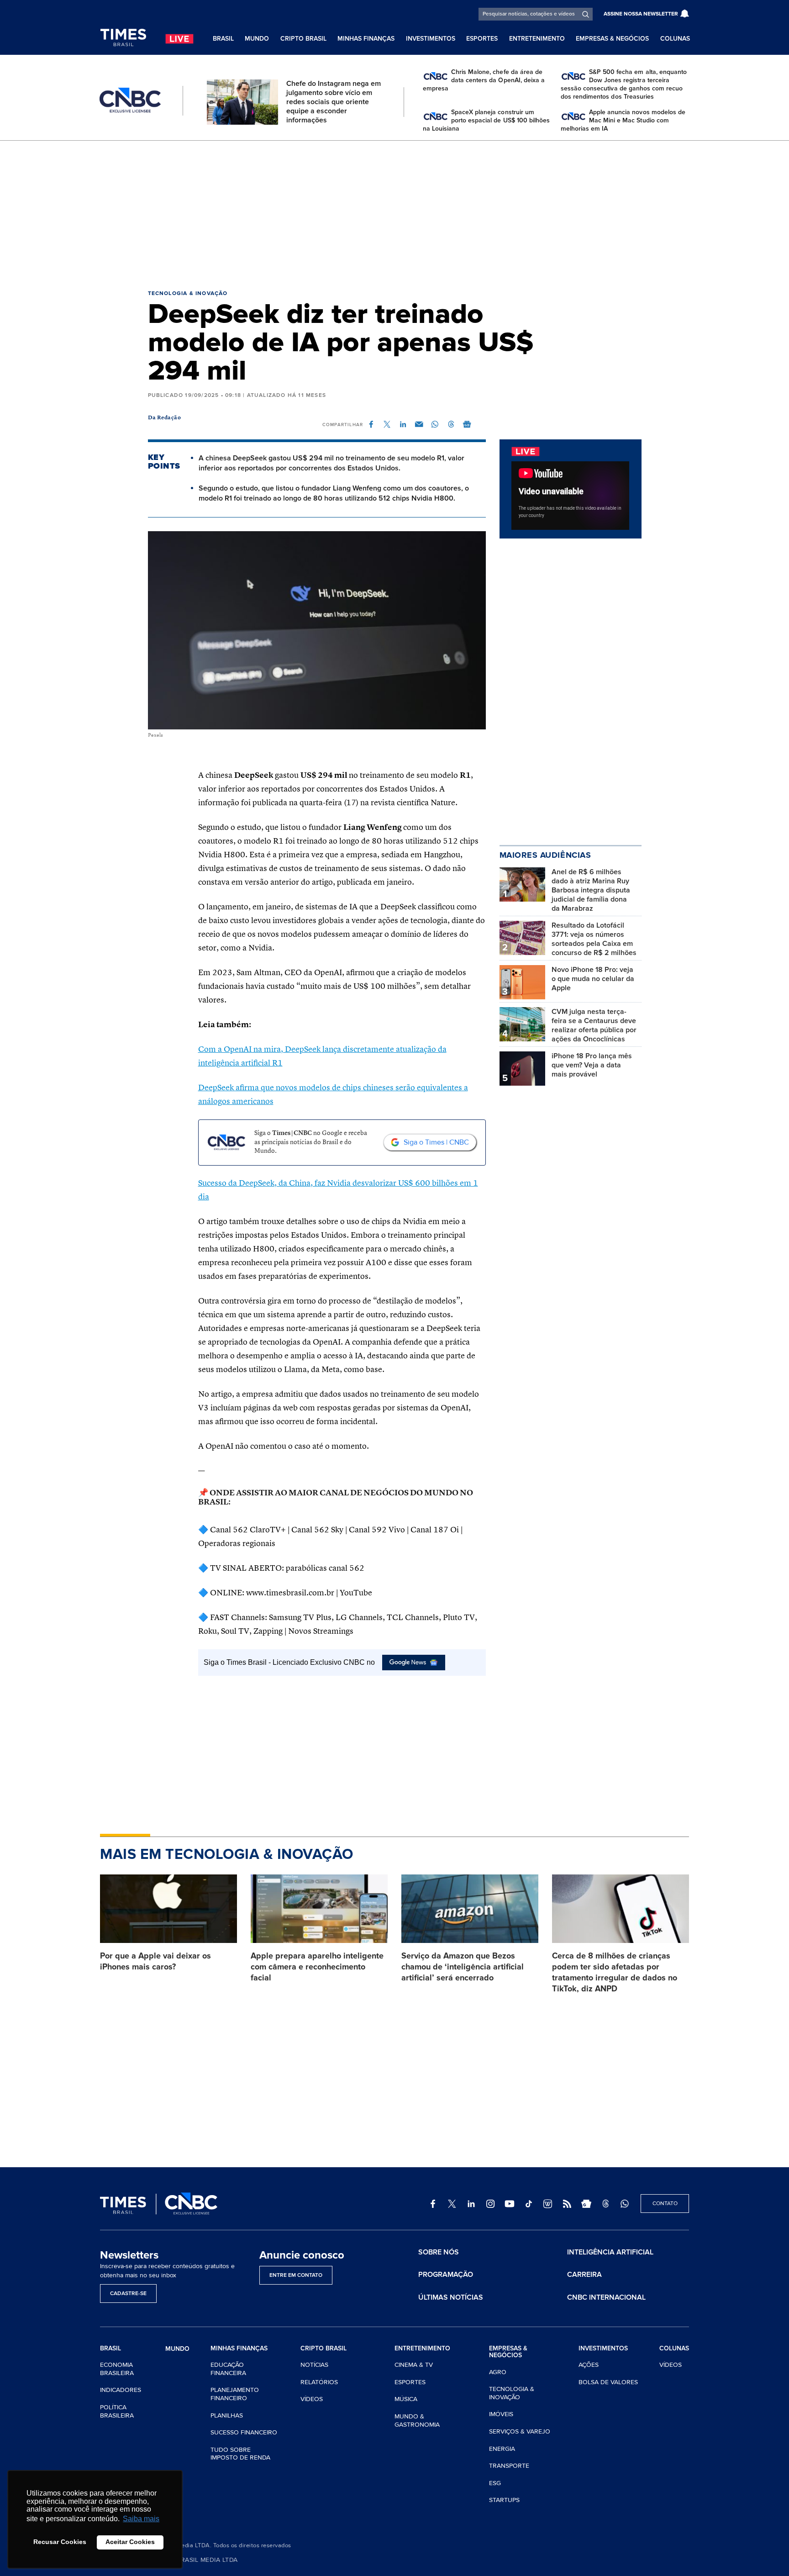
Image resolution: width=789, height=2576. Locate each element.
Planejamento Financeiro (235, 2394)
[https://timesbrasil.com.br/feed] (567, 2204)
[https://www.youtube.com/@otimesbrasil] (510, 2204)
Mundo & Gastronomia (417, 2420)
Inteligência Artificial (610, 2252)
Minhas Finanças (366, 39)
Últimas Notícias (451, 2297)
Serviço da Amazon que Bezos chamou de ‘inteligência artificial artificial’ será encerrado (463, 1967)
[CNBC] (130, 100)
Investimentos (431, 39)
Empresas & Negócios (612, 39)
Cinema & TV (414, 2365)
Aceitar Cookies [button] (130, 2542)
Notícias (314, 2365)
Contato (665, 2204)
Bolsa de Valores (608, 2382)
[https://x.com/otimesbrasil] (452, 2204)
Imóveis (501, 2414)
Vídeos (312, 2399)
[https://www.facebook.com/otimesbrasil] (433, 2204)
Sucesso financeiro (244, 2432)
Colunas (675, 39)
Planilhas (227, 2415)
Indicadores (121, 2390)
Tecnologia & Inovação (188, 293)
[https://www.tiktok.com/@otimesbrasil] (529, 2204)
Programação (446, 2275)
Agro (498, 2372)
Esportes (482, 39)
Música (406, 2399)
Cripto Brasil (303, 39)
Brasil (223, 39)
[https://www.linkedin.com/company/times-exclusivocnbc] (471, 2204)
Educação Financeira (228, 2369)
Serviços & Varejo (520, 2431)
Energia (502, 2449)
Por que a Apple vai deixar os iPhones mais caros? (155, 1961)
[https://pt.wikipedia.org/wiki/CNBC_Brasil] (548, 2204)
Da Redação (165, 418)
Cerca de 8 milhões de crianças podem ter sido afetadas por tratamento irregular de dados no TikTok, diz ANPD (615, 1972)
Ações (589, 2365)
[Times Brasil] (123, 38)
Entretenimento (537, 39)
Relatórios (319, 2382)
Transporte (509, 2466)
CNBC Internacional (606, 2297)
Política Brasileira (117, 2411)
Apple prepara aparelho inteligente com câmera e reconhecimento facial (317, 1967)
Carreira (584, 2275)
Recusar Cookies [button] (60, 2542)
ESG (495, 2483)
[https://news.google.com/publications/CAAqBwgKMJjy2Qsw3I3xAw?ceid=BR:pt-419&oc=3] (586, 2204)
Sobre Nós (439, 2252)
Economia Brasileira (117, 2369)
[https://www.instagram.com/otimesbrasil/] (490, 2204)
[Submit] (586, 14)
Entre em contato (296, 2275)
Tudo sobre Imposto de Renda (240, 2454)
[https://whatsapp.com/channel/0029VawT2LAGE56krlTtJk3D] (625, 2204)
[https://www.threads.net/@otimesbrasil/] (605, 2204)
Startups (504, 2500)
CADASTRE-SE (128, 2294)
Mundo (257, 39)
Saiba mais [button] (141, 2519)
